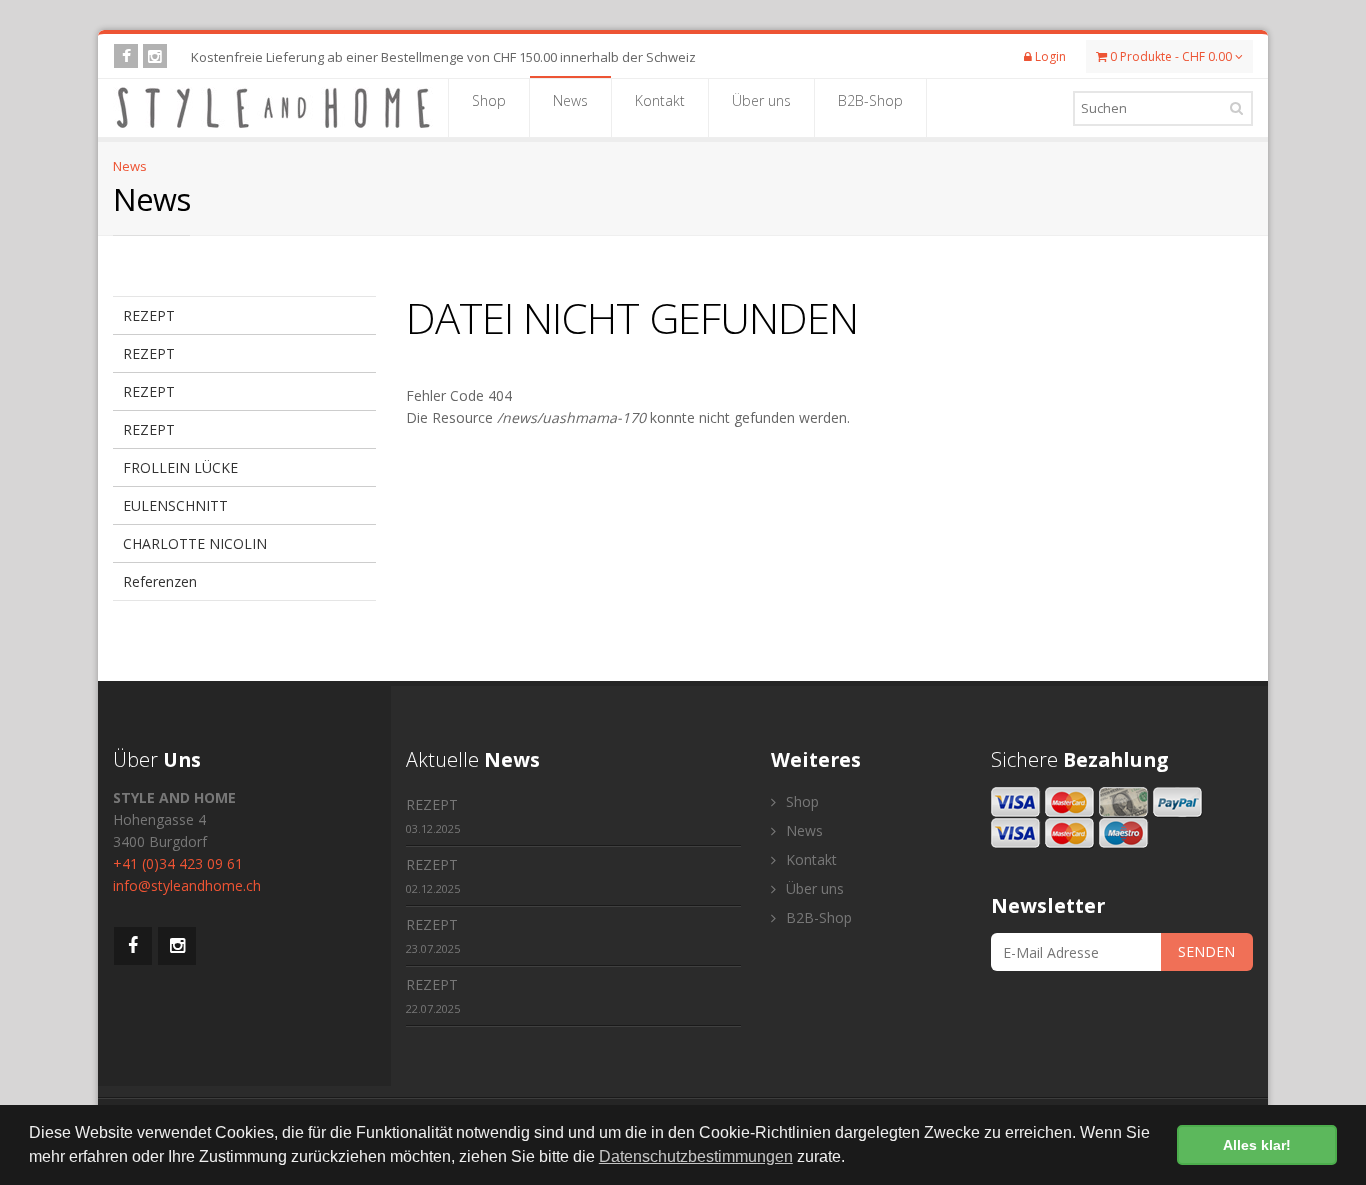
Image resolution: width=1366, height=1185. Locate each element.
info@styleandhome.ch (187, 885)
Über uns (761, 100)
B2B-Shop (870, 100)
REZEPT (149, 315)
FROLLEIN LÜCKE (180, 467)
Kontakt (660, 100)
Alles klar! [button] (1257, 1145)
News (570, 100)
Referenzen (160, 581)
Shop (489, 100)
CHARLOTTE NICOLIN (195, 543)
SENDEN (1206, 951)
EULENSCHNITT (175, 505)
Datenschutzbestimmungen (696, 1156)
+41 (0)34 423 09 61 (178, 863)
